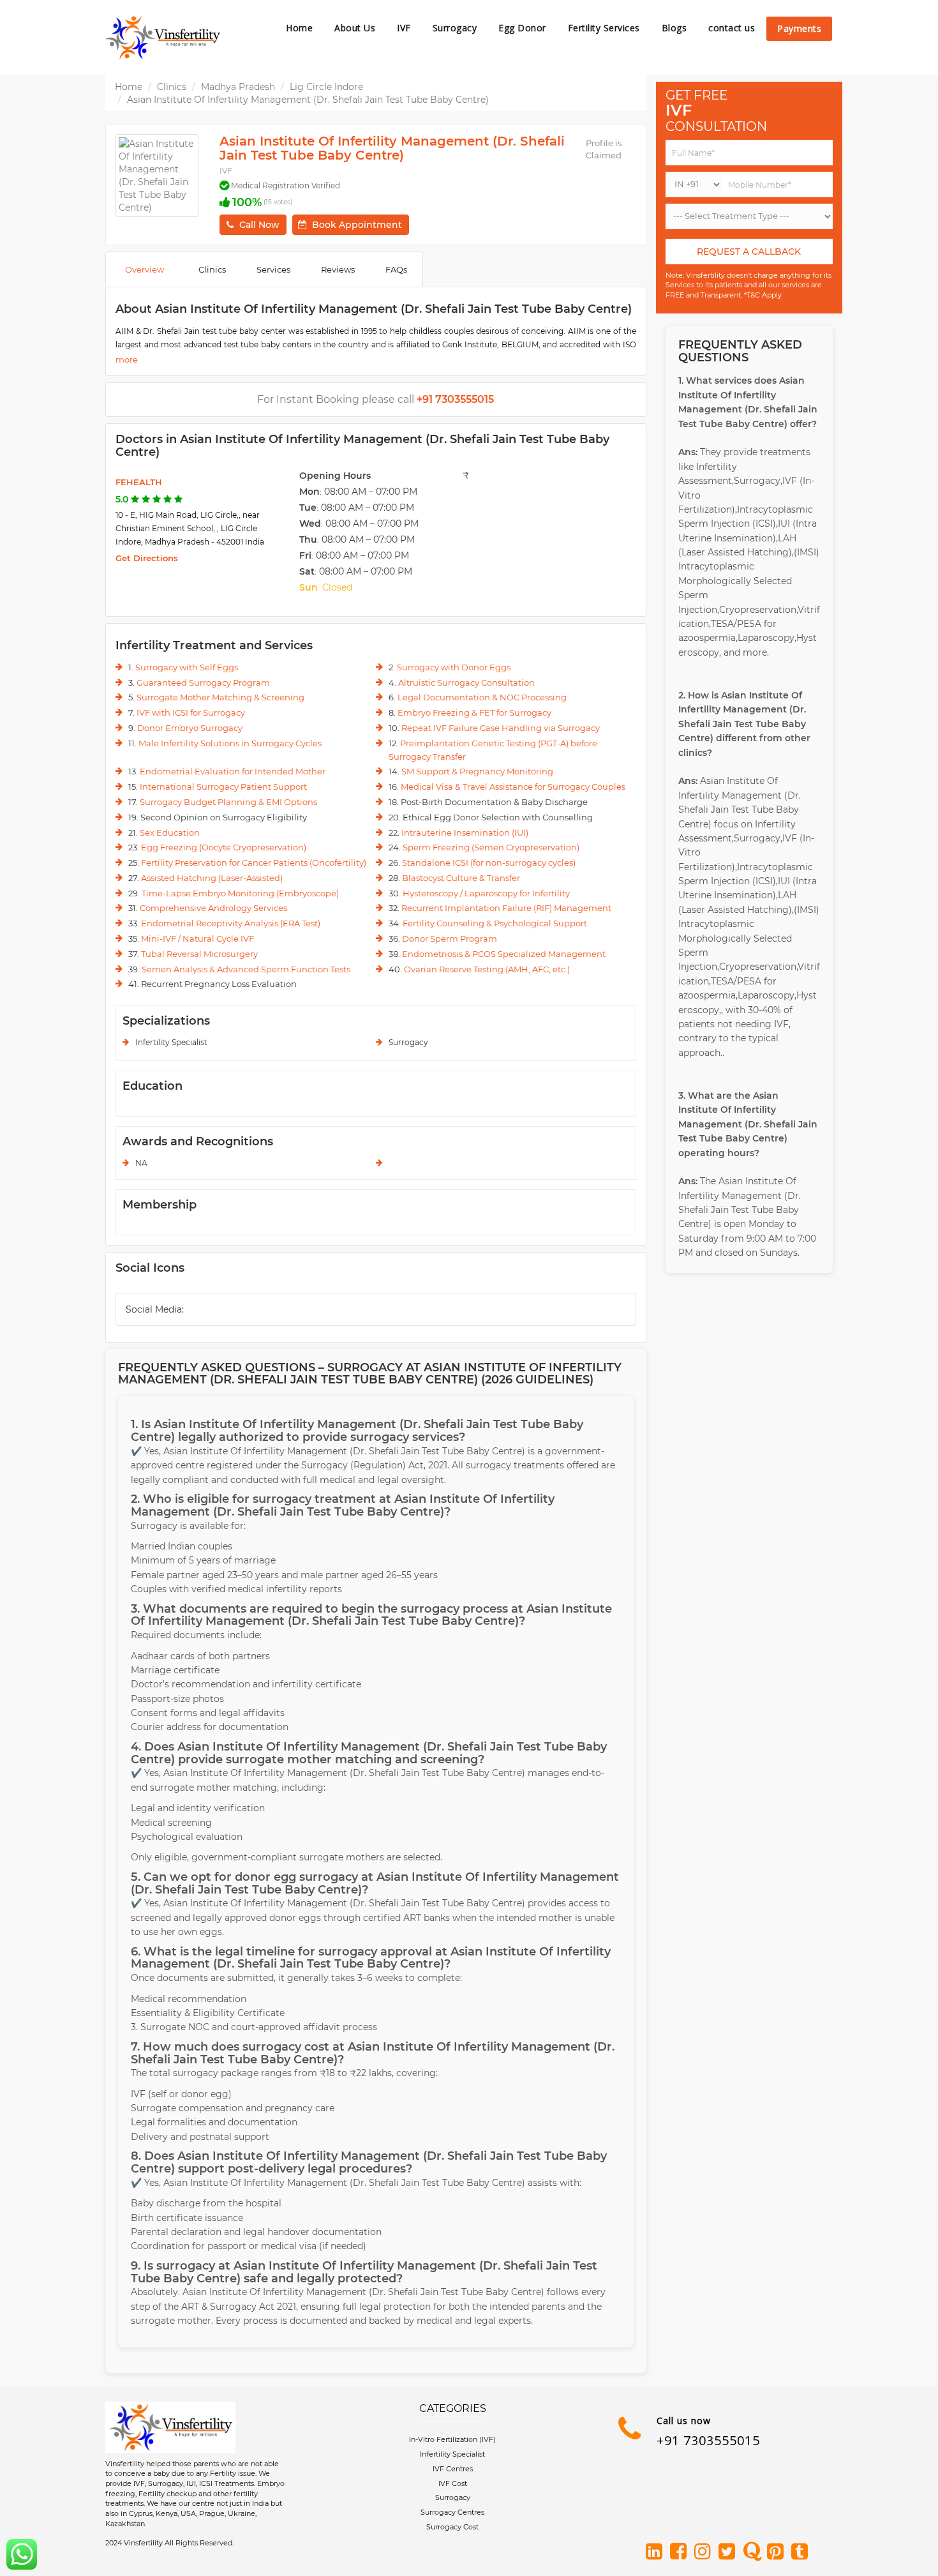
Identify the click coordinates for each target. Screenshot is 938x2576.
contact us (732, 28)
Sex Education (170, 832)
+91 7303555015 (708, 2440)
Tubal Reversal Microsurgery (199, 954)
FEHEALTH (139, 482)
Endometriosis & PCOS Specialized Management (504, 954)
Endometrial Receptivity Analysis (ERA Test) (231, 923)
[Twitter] (729, 2552)
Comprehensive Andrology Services (213, 908)
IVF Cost (453, 2483)
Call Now (259, 225)
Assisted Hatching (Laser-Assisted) (212, 878)
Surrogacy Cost (452, 2527)
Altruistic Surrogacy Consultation (466, 682)
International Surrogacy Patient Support (223, 787)
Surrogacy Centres (452, 2512)
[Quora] (754, 2552)
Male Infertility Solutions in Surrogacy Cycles (230, 743)
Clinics (172, 87)
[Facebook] (681, 2552)
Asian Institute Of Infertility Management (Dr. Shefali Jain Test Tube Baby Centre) (308, 100)
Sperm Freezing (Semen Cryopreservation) (491, 847)
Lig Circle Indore (326, 87)
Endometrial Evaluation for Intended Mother (233, 771)
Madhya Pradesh (238, 87)
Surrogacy (455, 28)
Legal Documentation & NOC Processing (482, 697)
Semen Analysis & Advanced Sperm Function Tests (246, 969)
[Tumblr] (802, 2552)
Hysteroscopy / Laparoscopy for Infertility (486, 893)
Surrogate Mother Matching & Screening (220, 697)
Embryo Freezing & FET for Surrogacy (474, 712)
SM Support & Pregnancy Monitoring (477, 771)
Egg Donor (522, 28)
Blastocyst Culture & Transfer (461, 878)
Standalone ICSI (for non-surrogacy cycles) (489, 862)
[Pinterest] (778, 2552)
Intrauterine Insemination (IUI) (465, 832)
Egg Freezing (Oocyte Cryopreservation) (224, 847)
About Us (355, 28)
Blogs (674, 28)
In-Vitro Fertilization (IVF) (452, 2439)
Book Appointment (357, 225)
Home (299, 28)
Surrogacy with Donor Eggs (454, 667)
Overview (145, 269)
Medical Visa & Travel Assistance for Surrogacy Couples (513, 787)
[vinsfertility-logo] (163, 38)
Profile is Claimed (604, 149)
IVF (404, 28)
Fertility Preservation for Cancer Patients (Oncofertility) (254, 862)
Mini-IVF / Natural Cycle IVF (197, 938)
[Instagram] (705, 2552)
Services (273, 269)
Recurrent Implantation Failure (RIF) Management (506, 908)
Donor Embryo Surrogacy (190, 728)
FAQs (396, 269)
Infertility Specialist (452, 2454)
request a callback (749, 252)
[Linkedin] (657, 2552)
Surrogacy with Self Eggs (187, 667)
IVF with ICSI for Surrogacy (191, 712)
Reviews (338, 269)
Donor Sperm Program (450, 938)
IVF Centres (453, 2469)
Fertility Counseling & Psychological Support (495, 923)
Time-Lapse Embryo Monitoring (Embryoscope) (240, 893)
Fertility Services (604, 28)
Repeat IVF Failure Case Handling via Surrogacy (501, 728)
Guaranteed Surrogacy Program (203, 682)
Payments (799, 28)
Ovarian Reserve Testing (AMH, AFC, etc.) (487, 969)
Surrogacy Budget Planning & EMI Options (228, 802)
